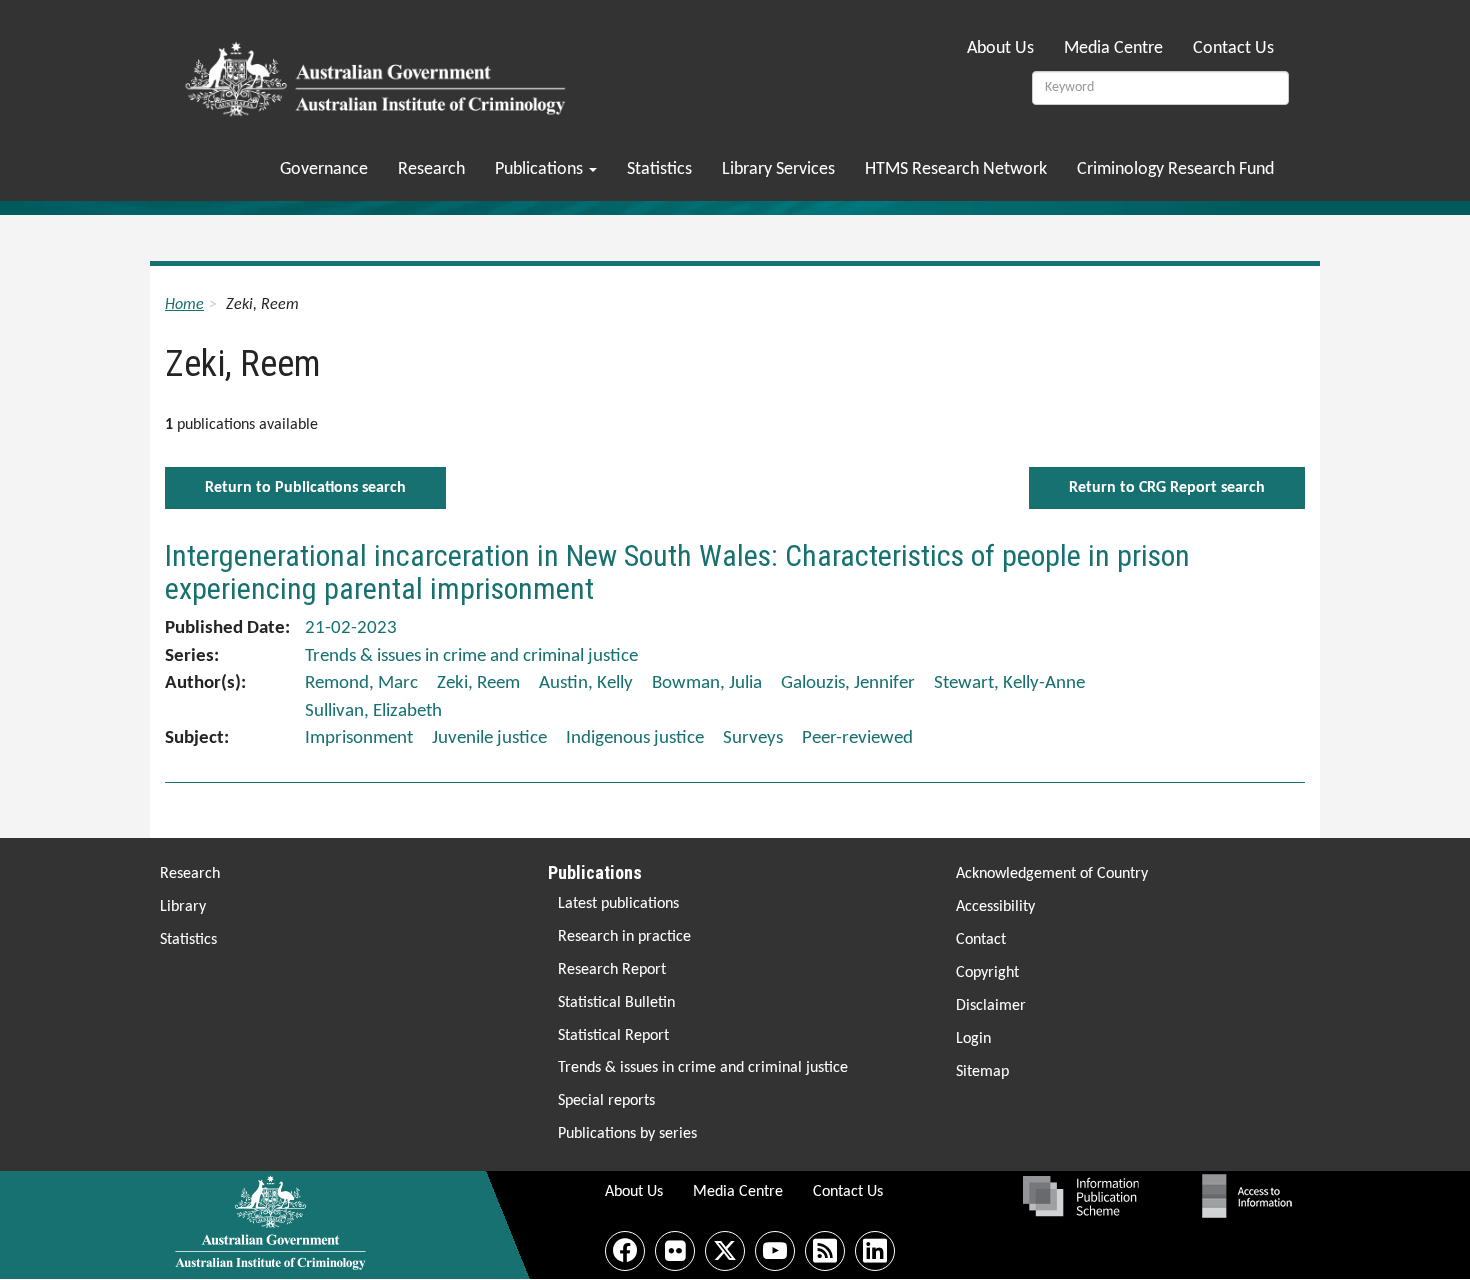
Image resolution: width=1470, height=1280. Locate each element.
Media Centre (1113, 48)
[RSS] (825, 1251)
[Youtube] (775, 1251)
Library (183, 907)
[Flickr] (675, 1251)
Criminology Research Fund (1175, 169)
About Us (1000, 48)
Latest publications (618, 904)
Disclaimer (991, 1006)
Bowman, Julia (707, 683)
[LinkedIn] (875, 1251)
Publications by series (627, 1134)
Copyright (987, 973)
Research (431, 169)
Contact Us (1233, 48)
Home (184, 305)
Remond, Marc (361, 683)
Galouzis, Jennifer (848, 683)
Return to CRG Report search (1167, 488)
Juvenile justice (489, 738)
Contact (981, 940)
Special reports (606, 1101)
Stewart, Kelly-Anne (1009, 683)
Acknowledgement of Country (1052, 874)
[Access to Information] (1252, 1196)
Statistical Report (613, 1036)
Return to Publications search (305, 488)
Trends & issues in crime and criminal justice (703, 1068)
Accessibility (995, 907)
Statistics (659, 169)
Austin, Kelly (586, 683)
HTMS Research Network (956, 169)
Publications (541, 169)
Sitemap (982, 1072)
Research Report (612, 970)
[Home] (378, 73)
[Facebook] (625, 1251)
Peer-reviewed (857, 738)
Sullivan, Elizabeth (373, 711)
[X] (725, 1251)
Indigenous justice (635, 738)
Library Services (778, 169)
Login (973, 1039)
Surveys (753, 738)
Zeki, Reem (478, 683)
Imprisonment (359, 738)
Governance (324, 169)
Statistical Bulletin (616, 1003)
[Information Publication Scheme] (1080, 1196)
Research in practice (624, 937)
